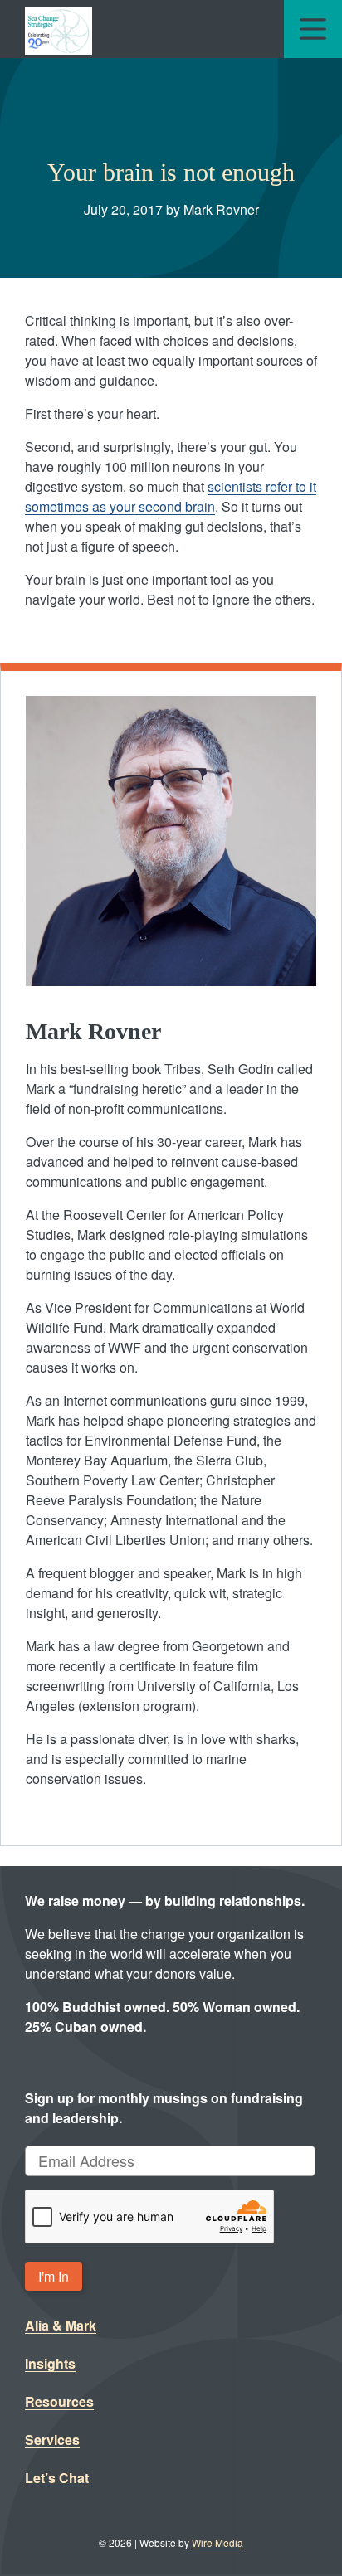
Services (52, 2440)
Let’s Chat (57, 2478)
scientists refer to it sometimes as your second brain (171, 496)
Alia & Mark (61, 2325)
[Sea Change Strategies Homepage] (59, 29)
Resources (59, 2401)
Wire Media (217, 2542)
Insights (50, 2363)
